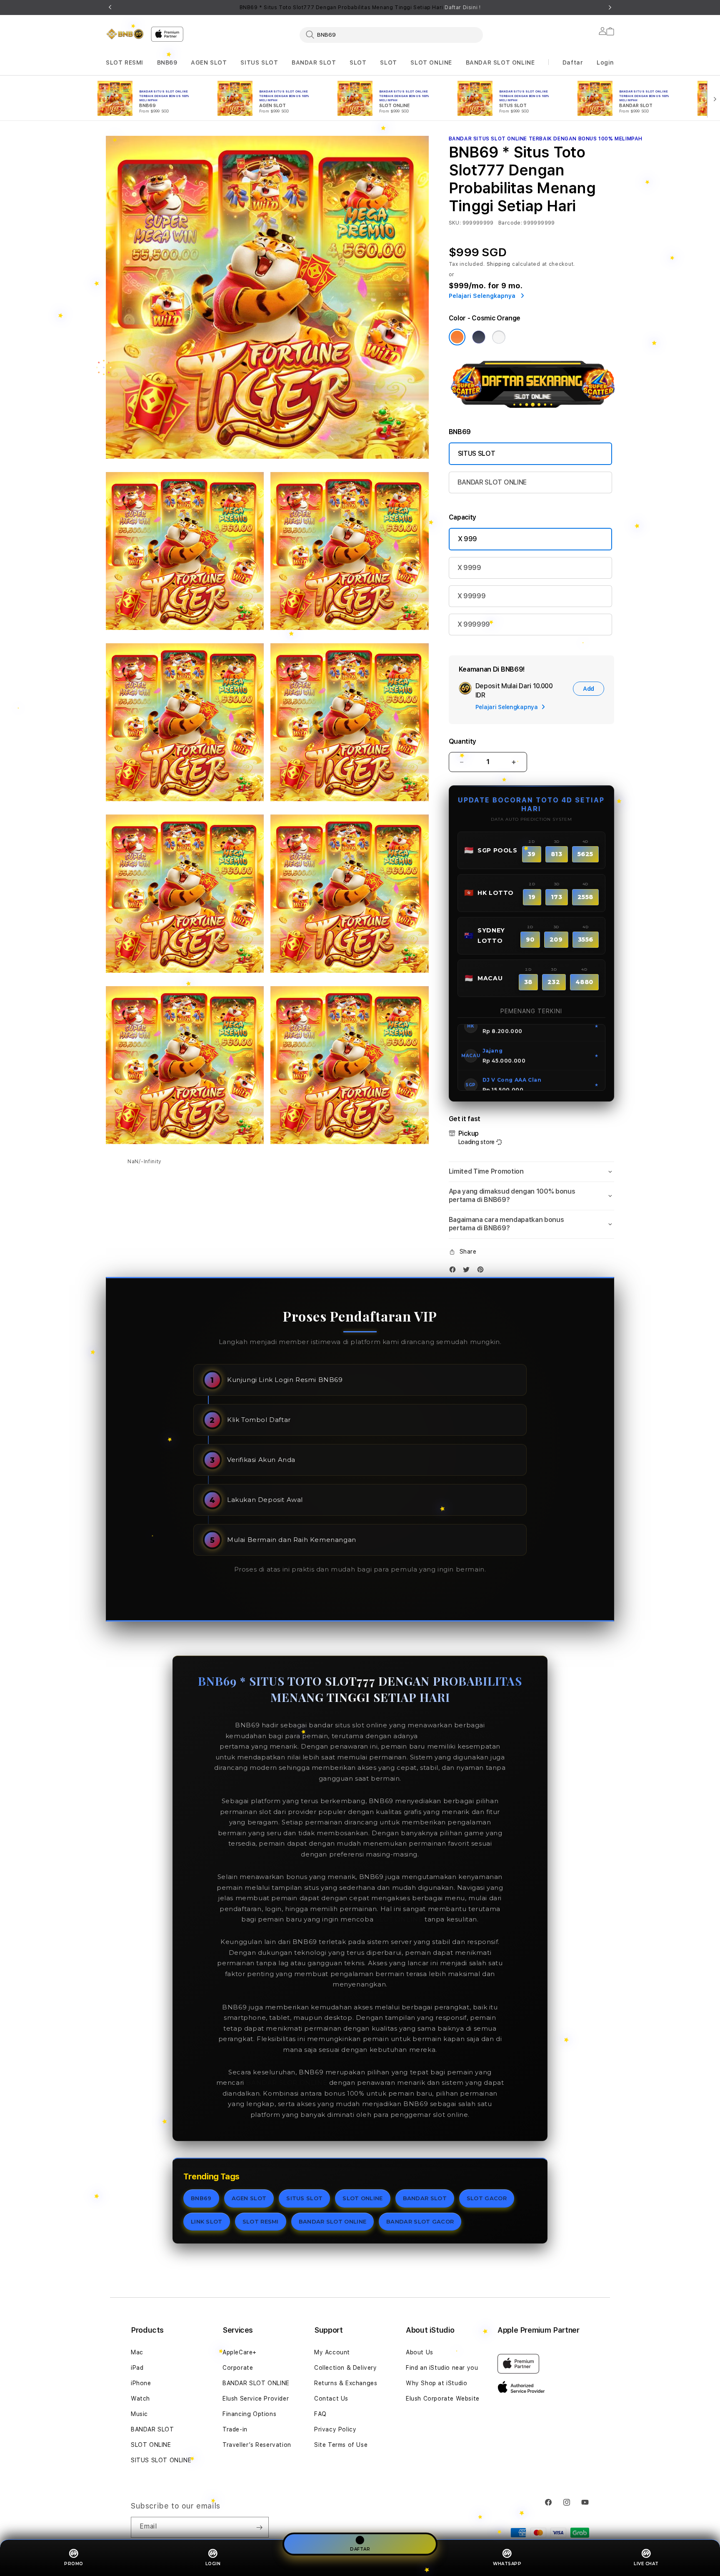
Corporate (238, 2368)
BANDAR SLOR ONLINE (286, 2083)
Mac (137, 2352)
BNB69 (167, 62)
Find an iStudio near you (442, 2368)
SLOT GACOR (487, 2198)
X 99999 (472, 596)
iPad (137, 2368)
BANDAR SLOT (314, 62)
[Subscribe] (259, 2527)
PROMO (74, 2564)
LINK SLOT (207, 2221)
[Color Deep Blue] (479, 337)
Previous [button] (110, 7)
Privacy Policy (335, 2429)
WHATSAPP (507, 2564)
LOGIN (213, 2564)
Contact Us (331, 2399)
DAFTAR (360, 2549)
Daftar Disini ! (462, 7)
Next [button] (610, 7)
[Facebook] (455, 1271)
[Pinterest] (482, 1271)
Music (139, 2414)
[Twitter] (468, 1271)
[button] (125, 63)
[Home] (125, 34)
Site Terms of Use (341, 2445)
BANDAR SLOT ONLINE (500, 62)
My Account (332, 2352)
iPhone (141, 2383)
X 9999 (469, 568)
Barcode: (510, 223)
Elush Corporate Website (443, 2399)
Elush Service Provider (256, 2399)
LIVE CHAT (646, 2564)
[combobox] (391, 35)
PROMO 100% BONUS (457, 1736)
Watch (140, 2399)
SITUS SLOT (259, 62)
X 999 (467, 539)
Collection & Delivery (346, 2368)
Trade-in (235, 2429)
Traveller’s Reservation (257, 2445)
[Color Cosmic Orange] (457, 337)
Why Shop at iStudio (436, 2383)
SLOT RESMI (125, 62)
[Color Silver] (499, 337)
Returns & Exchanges (346, 2383)
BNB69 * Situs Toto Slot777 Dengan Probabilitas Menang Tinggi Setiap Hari (360, 7)
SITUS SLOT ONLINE (161, 2460)
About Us (420, 2352)
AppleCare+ (240, 2352)
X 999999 (474, 624)
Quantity (462, 741)
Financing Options (249, 2414)
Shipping (499, 264)
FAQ (320, 2414)
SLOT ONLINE (431, 62)
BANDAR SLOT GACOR (420, 2221)
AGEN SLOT (209, 62)
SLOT (358, 62)
